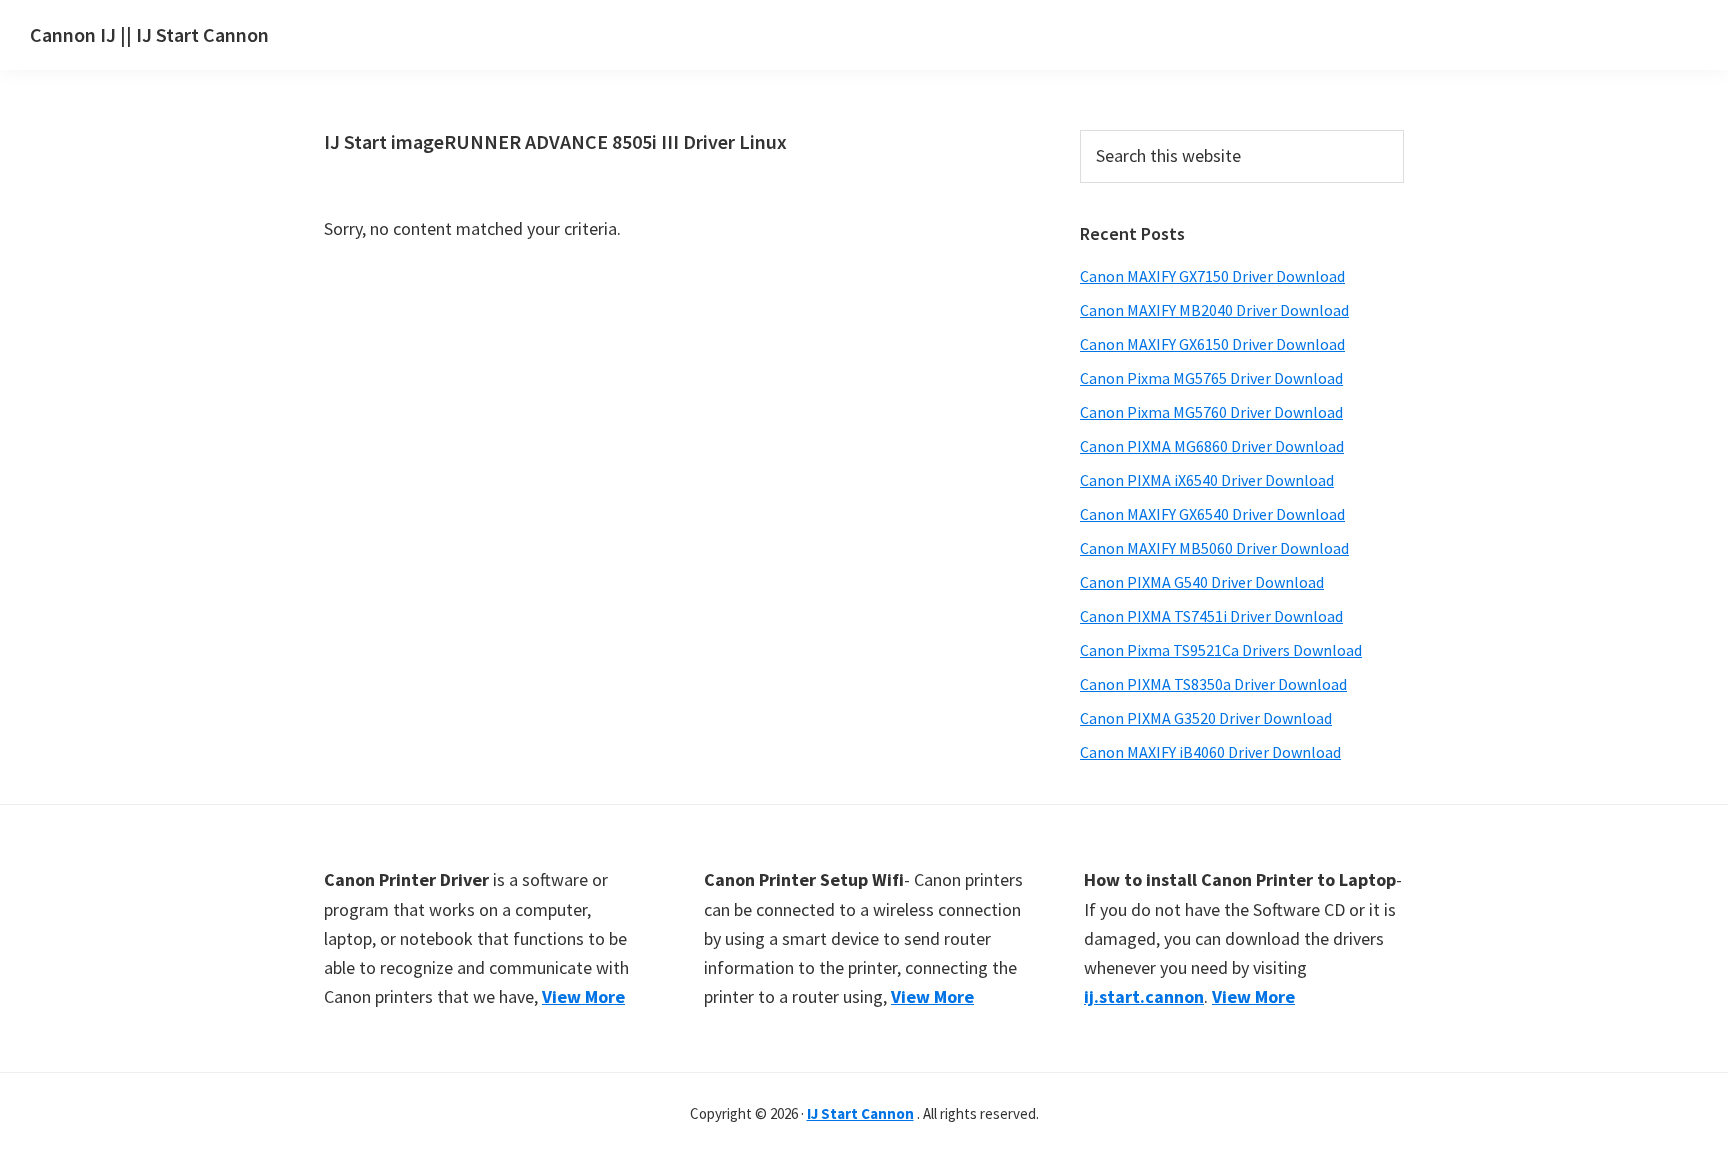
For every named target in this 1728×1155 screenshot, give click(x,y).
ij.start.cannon (1144, 996)
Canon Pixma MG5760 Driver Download (1211, 412)
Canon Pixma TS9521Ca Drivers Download (1221, 650)
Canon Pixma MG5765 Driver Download (1211, 378)
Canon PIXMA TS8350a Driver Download (1213, 684)
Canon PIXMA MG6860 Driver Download (1212, 446)
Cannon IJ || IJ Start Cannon (149, 34)
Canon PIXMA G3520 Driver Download (1206, 718)
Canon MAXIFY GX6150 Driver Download (1212, 344)
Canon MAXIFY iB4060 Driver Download (1210, 752)
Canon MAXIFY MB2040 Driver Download (1214, 310)
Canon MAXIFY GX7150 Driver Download (1212, 276)
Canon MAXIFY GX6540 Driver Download (1212, 514)
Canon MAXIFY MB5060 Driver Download (1214, 548)
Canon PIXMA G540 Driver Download (1202, 582)
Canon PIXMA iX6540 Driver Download (1207, 480)
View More (583, 996)
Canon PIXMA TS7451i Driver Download (1211, 616)
